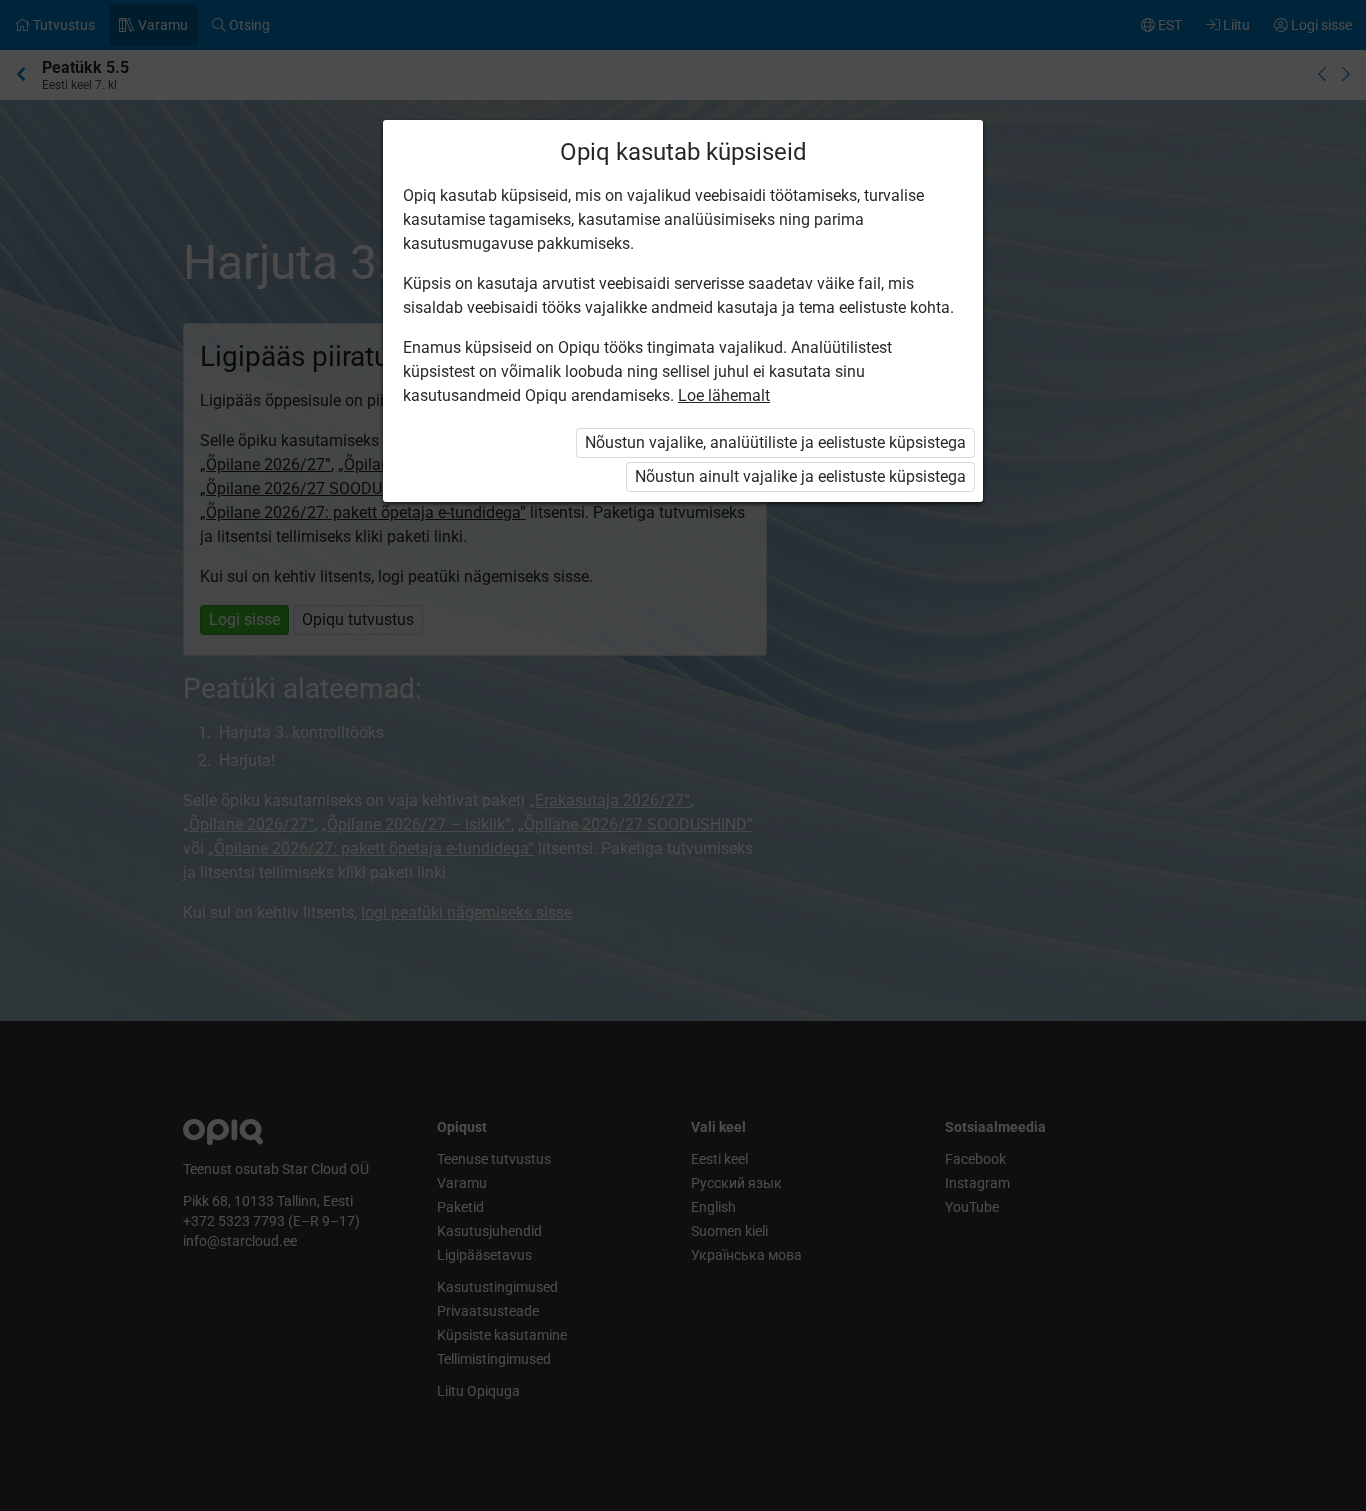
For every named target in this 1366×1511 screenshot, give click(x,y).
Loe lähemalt (724, 395)
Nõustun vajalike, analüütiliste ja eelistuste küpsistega (775, 442)
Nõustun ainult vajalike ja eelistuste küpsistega (800, 476)
